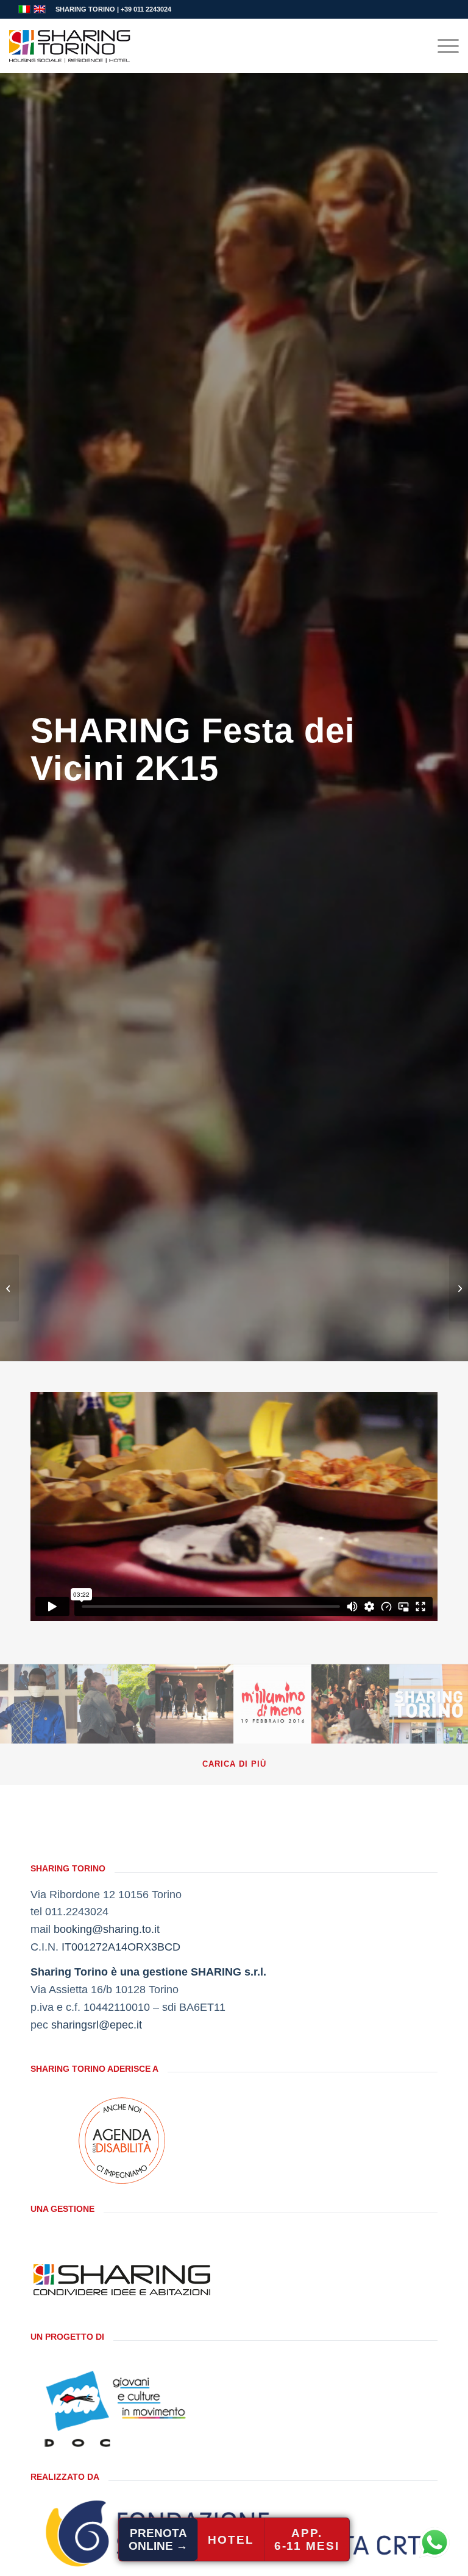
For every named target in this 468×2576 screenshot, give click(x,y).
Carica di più (234, 1764)
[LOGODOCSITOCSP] (122, 2409)
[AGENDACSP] (122, 2141)
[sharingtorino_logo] (70, 46)
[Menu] (442, 46)
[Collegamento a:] (9, 1288)
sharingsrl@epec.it (97, 2025)
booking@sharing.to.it (107, 1929)
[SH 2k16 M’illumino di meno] (459, 1288)
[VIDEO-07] (273, 1703)
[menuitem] (442, 46)
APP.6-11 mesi (307, 2539)
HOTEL (231, 2540)
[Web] (39, 1703)
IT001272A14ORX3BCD (121, 1947)
